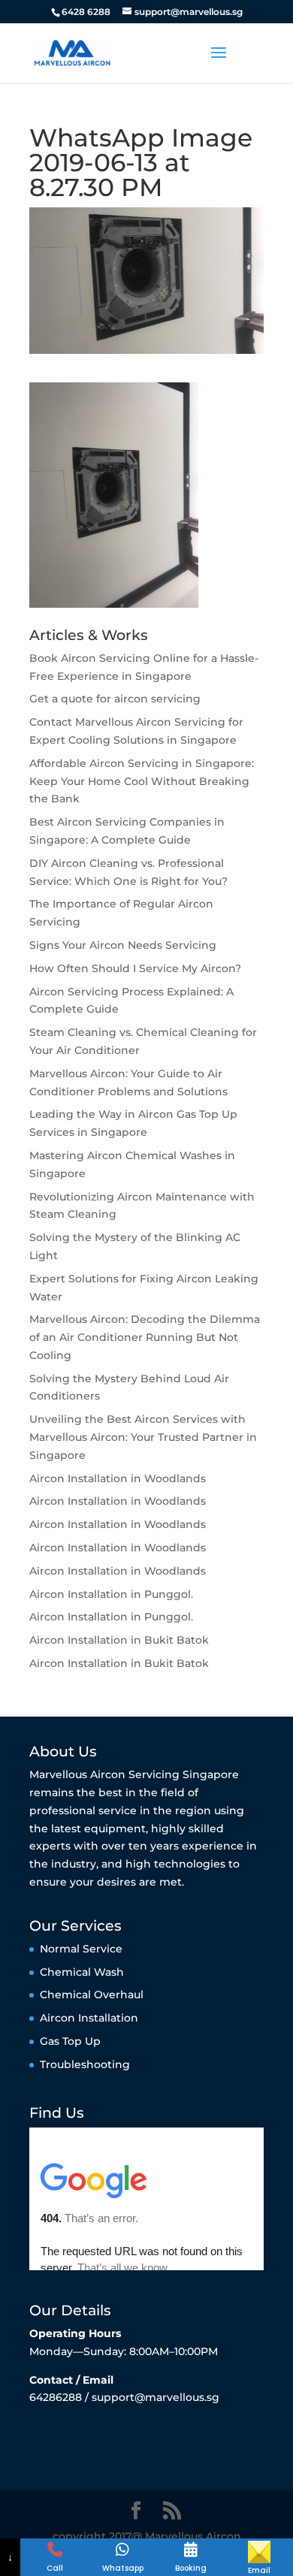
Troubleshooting (85, 2064)
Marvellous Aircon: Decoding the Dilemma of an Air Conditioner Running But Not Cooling (145, 1337)
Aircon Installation (89, 2018)
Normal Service (81, 1949)
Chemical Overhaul (92, 1995)
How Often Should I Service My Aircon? (135, 968)
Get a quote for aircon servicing (115, 699)
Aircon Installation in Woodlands (118, 1478)
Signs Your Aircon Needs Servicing (123, 945)
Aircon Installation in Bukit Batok (119, 1640)
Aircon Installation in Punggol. (111, 1594)
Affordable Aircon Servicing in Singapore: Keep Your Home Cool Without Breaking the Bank (142, 781)
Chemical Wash (82, 1972)
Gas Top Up (70, 2041)
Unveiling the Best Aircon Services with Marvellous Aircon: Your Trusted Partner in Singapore (143, 1437)
